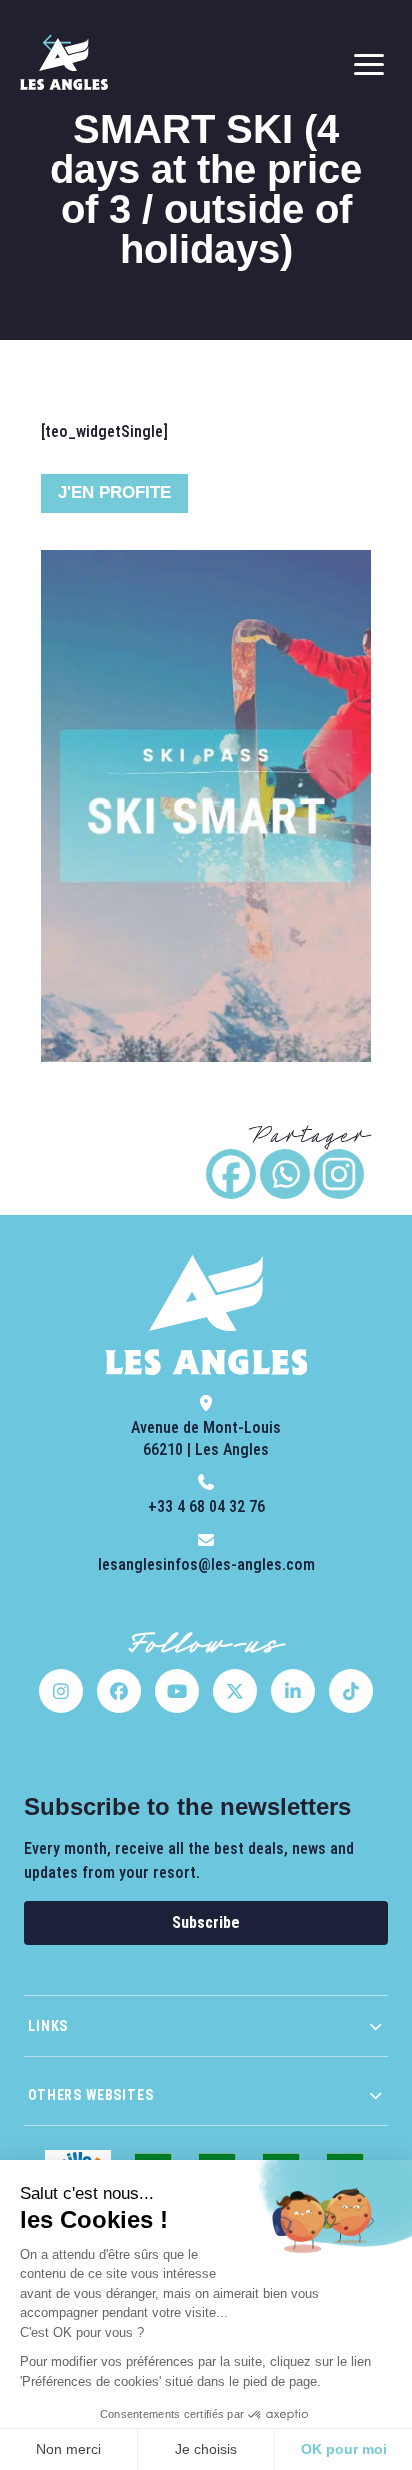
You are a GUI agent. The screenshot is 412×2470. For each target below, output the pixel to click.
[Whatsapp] (285, 1174)
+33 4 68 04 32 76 (206, 1506)
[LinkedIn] (293, 1691)
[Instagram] (339, 1174)
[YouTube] (177, 1691)
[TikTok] (351, 1691)
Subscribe (206, 1922)
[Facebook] (231, 1174)
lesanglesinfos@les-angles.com (206, 1564)
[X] (235, 1691)
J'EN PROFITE (114, 492)
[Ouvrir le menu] (369, 64)
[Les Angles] (64, 64)
